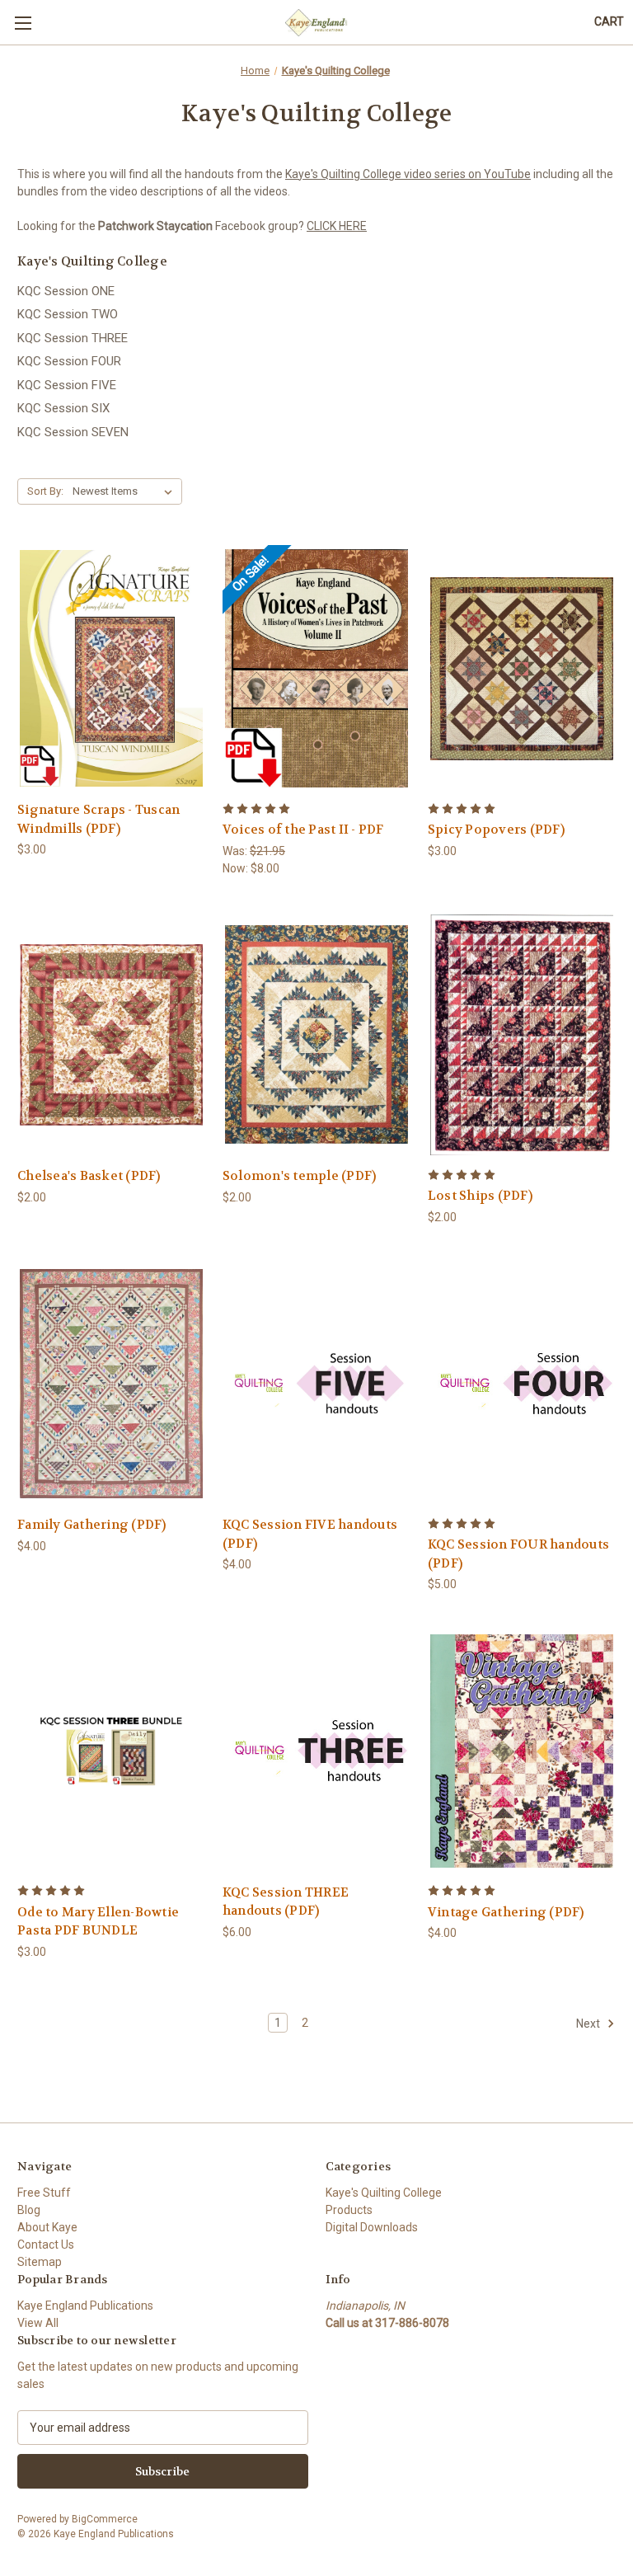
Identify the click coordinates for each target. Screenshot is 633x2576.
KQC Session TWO (68, 314)
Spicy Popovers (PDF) (496, 830)
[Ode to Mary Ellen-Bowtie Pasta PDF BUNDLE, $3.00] (111, 1751)
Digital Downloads (372, 2227)
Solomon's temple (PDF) (300, 1176)
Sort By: (45, 491)
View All (38, 2323)
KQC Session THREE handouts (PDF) (286, 1902)
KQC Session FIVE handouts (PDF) (310, 1534)
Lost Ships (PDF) (480, 1196)
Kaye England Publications (85, 2306)
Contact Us (46, 2245)
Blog (29, 2210)
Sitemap (40, 2262)
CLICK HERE (337, 226)
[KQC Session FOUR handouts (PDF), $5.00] (522, 1384)
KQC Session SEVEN (73, 432)
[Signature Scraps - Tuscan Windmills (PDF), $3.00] (111, 668)
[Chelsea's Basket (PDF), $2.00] (111, 1035)
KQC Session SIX (63, 408)
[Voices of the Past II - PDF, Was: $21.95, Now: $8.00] (316, 668)
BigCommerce (105, 2519)
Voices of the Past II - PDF (303, 830)
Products (349, 2210)
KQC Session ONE (66, 291)
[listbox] (126, 491)
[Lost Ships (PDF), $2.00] (522, 1035)
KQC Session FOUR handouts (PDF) (518, 1554)
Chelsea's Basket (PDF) (89, 1176)
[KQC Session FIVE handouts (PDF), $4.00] (316, 1384)
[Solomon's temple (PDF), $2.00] (316, 1035)
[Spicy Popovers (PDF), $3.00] (522, 668)
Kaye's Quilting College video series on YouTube (408, 174)
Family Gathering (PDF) (92, 1525)
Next (589, 2023)
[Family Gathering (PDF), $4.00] (111, 1384)
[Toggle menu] (23, 23)
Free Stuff (44, 2193)
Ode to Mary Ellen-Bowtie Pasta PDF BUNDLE (98, 1922)
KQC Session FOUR (69, 361)
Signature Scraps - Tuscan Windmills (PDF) (98, 819)
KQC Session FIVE (67, 385)
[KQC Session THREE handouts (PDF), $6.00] (316, 1751)
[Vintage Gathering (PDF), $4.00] (522, 1751)
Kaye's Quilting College (384, 2193)
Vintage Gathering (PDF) (506, 1912)
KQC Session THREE (73, 338)
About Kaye (47, 2227)
